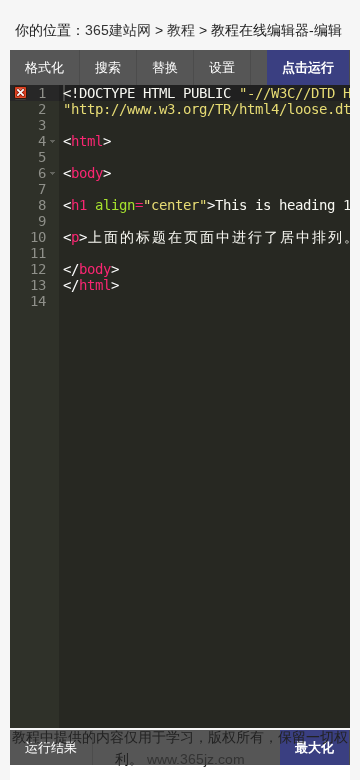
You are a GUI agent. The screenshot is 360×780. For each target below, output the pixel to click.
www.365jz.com (196, 759)
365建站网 (118, 30)
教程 (181, 30)
